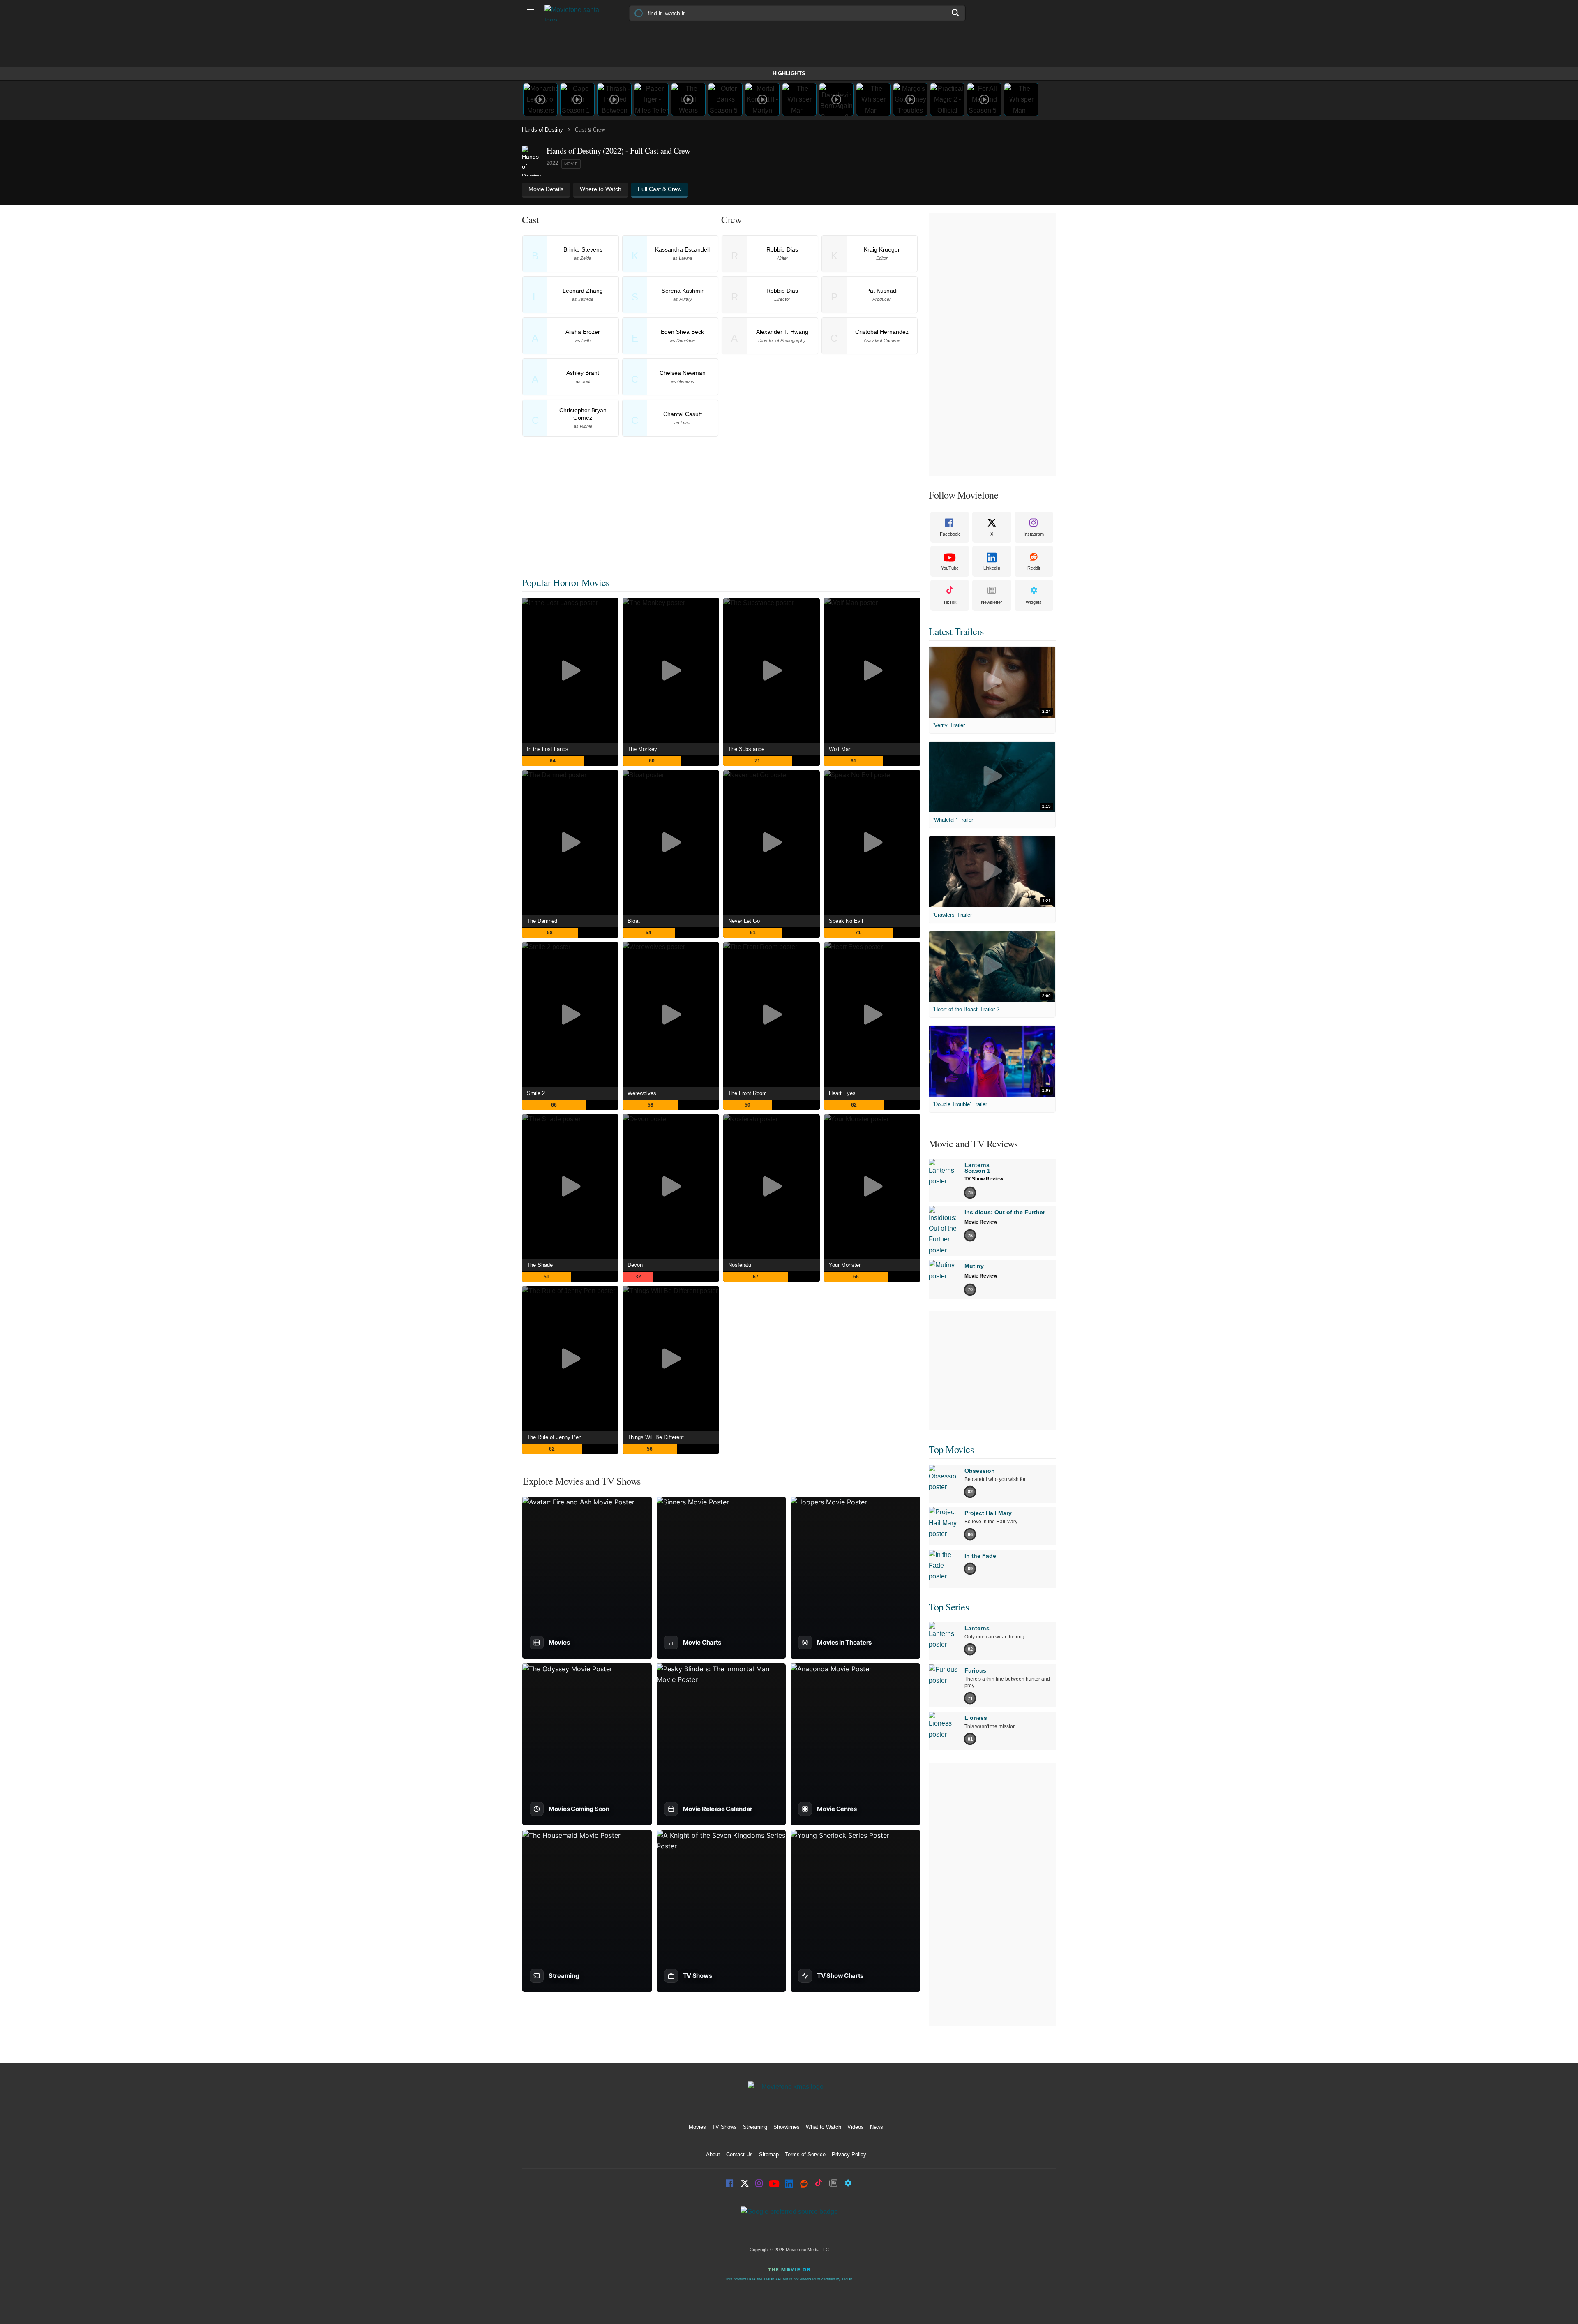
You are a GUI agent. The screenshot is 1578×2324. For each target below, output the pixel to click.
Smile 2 (536, 1093)
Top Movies (951, 1449)
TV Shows (724, 2127)
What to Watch (824, 2127)
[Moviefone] (575, 13)
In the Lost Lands (548, 749)
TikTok (950, 602)
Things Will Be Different (656, 1437)
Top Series (949, 1607)
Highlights (789, 73)
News (877, 2127)
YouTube (950, 568)
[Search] (956, 13)
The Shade (540, 1265)
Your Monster (845, 1265)
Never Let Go (744, 921)
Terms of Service (805, 2154)
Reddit (1034, 568)
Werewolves (642, 1093)
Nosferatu (740, 1265)
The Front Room (747, 1093)
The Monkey (642, 749)
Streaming (755, 2127)
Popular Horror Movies (566, 582)
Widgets (1034, 602)
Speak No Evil (846, 921)
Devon (635, 1265)
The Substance (746, 749)
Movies (697, 2127)
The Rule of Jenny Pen (554, 1437)
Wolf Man (840, 749)
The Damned (542, 921)
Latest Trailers (956, 631)
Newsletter (992, 602)
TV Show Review (984, 1179)
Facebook (950, 534)
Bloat (634, 921)
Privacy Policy (849, 2154)
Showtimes (787, 2127)
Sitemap (769, 2154)
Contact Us (739, 2154)
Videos (856, 2127)
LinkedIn (992, 568)
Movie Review (981, 1222)
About (713, 2154)
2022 (552, 163)
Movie (571, 164)
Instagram (1034, 534)
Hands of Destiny (542, 130)
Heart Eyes (842, 1093)
